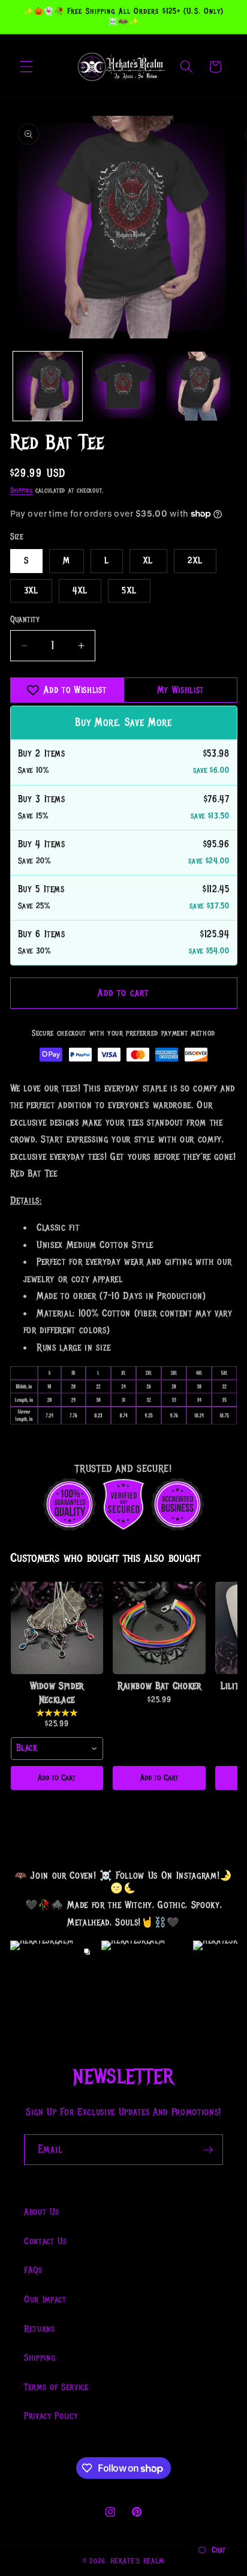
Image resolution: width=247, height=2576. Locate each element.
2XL (195, 560)
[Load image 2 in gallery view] (123, 386)
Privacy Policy (51, 2416)
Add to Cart (57, 1778)
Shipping (22, 491)
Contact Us (46, 2241)
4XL (80, 590)
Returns (40, 2329)
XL (148, 560)
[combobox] (57, 1749)
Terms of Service (56, 2387)
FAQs (33, 2270)
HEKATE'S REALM (138, 2561)
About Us (41, 2212)
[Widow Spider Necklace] (57, 1628)
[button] (26, 67)
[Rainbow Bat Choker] (159, 1628)
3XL (31, 590)
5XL (129, 590)
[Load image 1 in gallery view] (48, 386)
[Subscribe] (208, 2150)
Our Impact (45, 2299)
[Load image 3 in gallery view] (199, 386)
